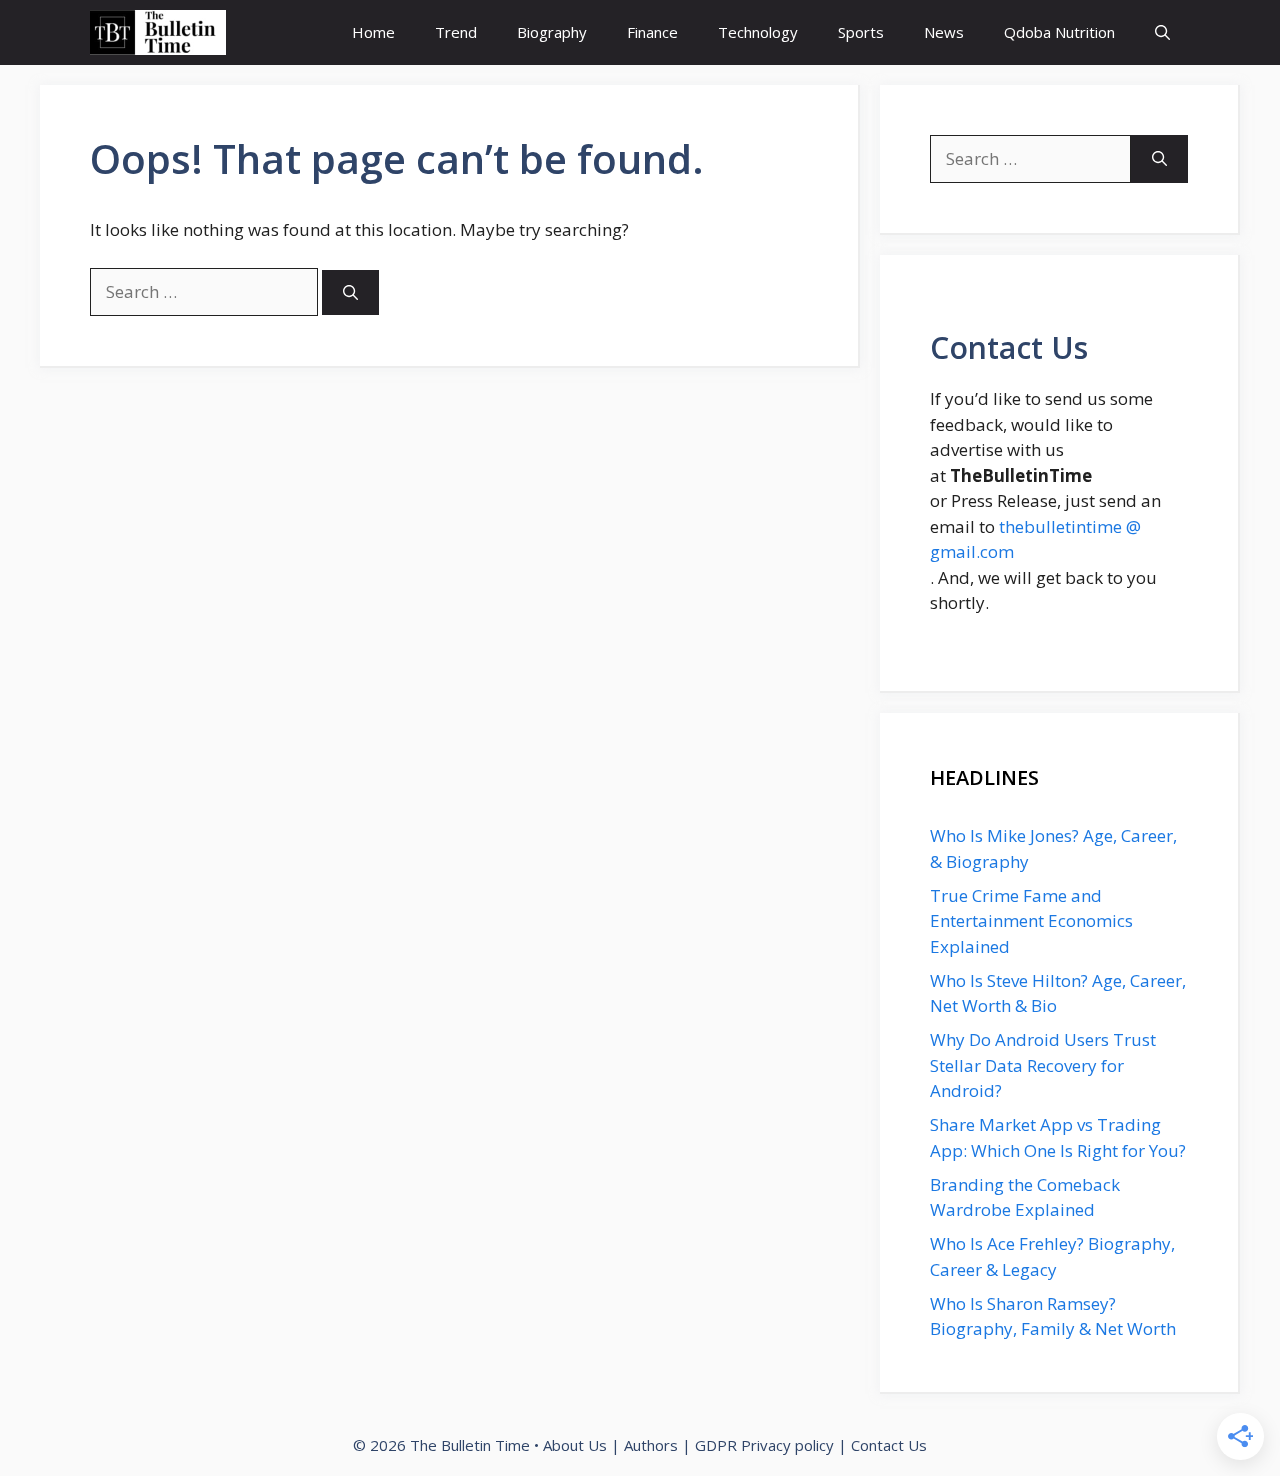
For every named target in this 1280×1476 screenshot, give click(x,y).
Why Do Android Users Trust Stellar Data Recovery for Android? (1043, 1065)
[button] (1162, 32)
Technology (758, 32)
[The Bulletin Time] (158, 32)
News (944, 32)
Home (373, 32)
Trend (456, 32)
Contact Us (889, 1445)
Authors (651, 1445)
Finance (652, 32)
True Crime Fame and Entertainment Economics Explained (1031, 921)
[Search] (350, 292)
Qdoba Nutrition (1059, 32)
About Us (575, 1445)
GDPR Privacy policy (764, 1445)
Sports (861, 32)
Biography (552, 32)
